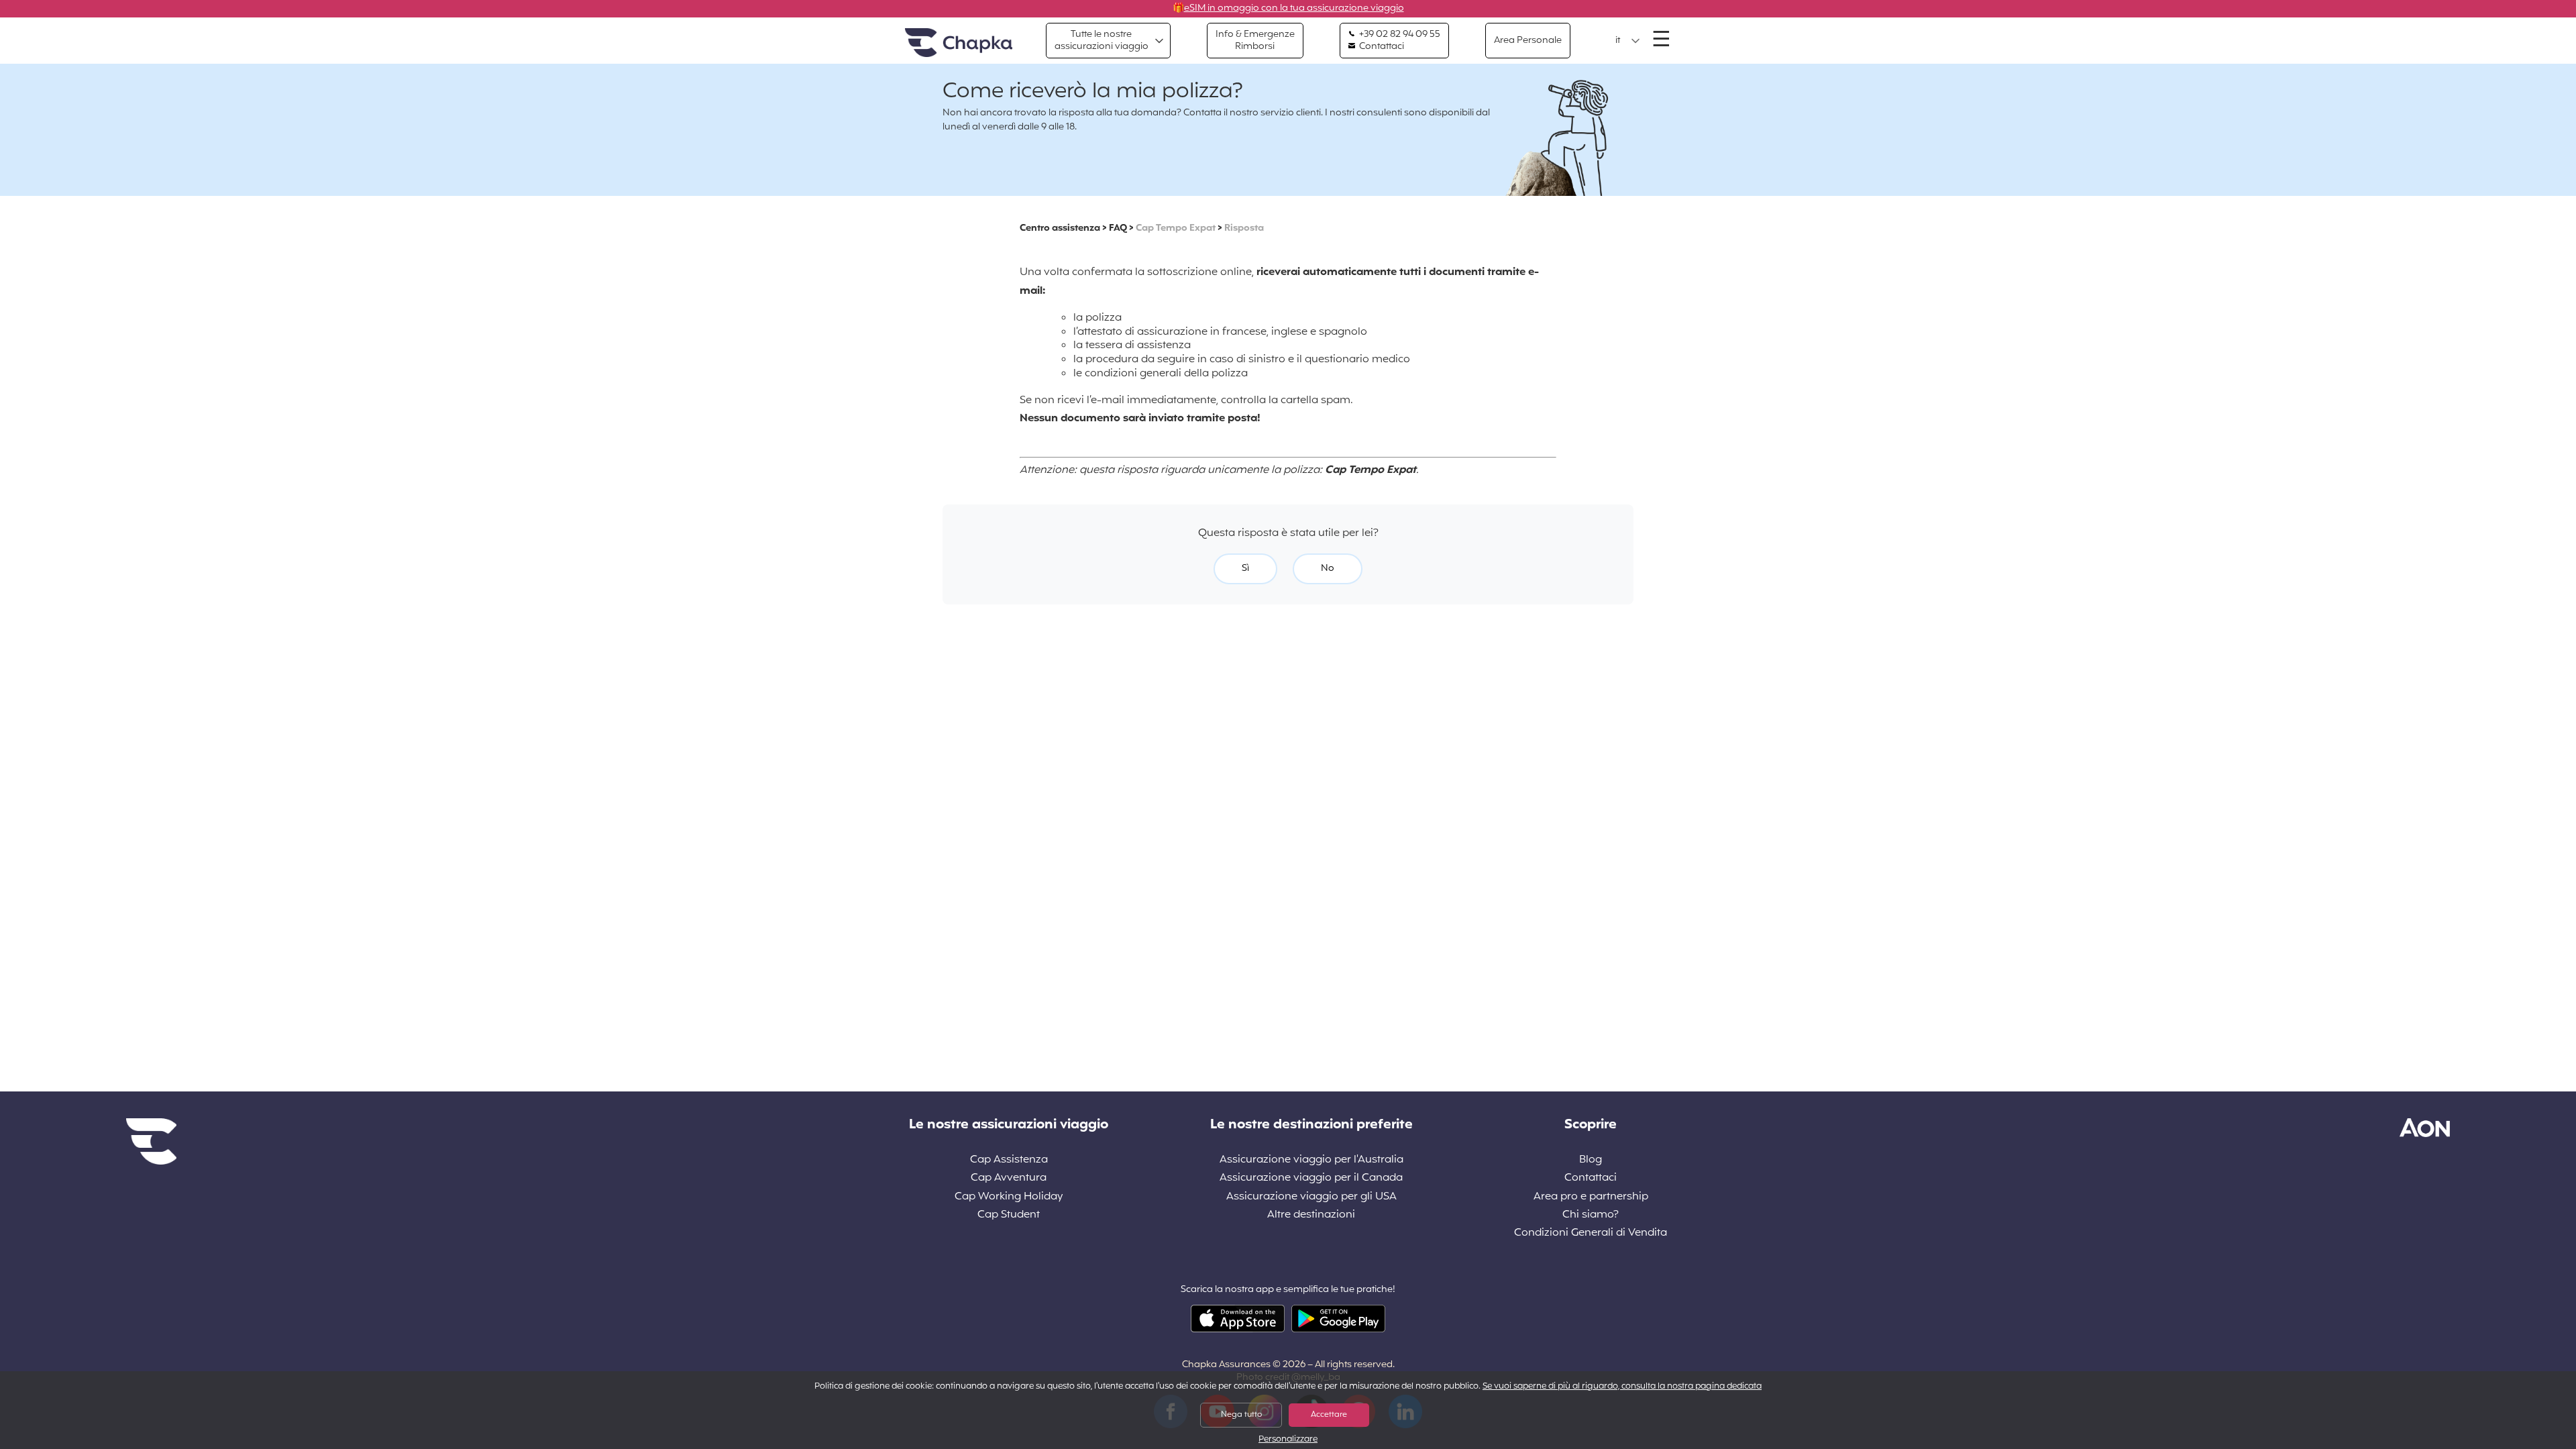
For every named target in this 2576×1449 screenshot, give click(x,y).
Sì (1245, 569)
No (1328, 569)
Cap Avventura (1009, 1178)
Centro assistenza (1060, 228)
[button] (1628, 41)
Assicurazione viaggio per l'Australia (1311, 1160)
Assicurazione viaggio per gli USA (1311, 1197)
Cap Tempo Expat (1176, 228)
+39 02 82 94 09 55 (1399, 35)
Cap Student (1009, 1215)
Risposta (1244, 228)
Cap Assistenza (1009, 1160)
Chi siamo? (1591, 1215)
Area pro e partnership (1591, 1197)
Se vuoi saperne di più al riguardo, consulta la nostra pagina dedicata (1622, 1387)
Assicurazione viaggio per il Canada (1311, 1178)
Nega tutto (1241, 1415)
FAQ (1118, 228)
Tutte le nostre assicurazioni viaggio (1102, 41)
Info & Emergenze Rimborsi (1255, 41)
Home (959, 43)
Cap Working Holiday (1009, 1197)
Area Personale (1528, 41)
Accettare (1329, 1415)
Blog (1591, 1160)
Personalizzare (1288, 1440)
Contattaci (1381, 47)
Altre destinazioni (1311, 1215)
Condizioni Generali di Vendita (1591, 1233)
